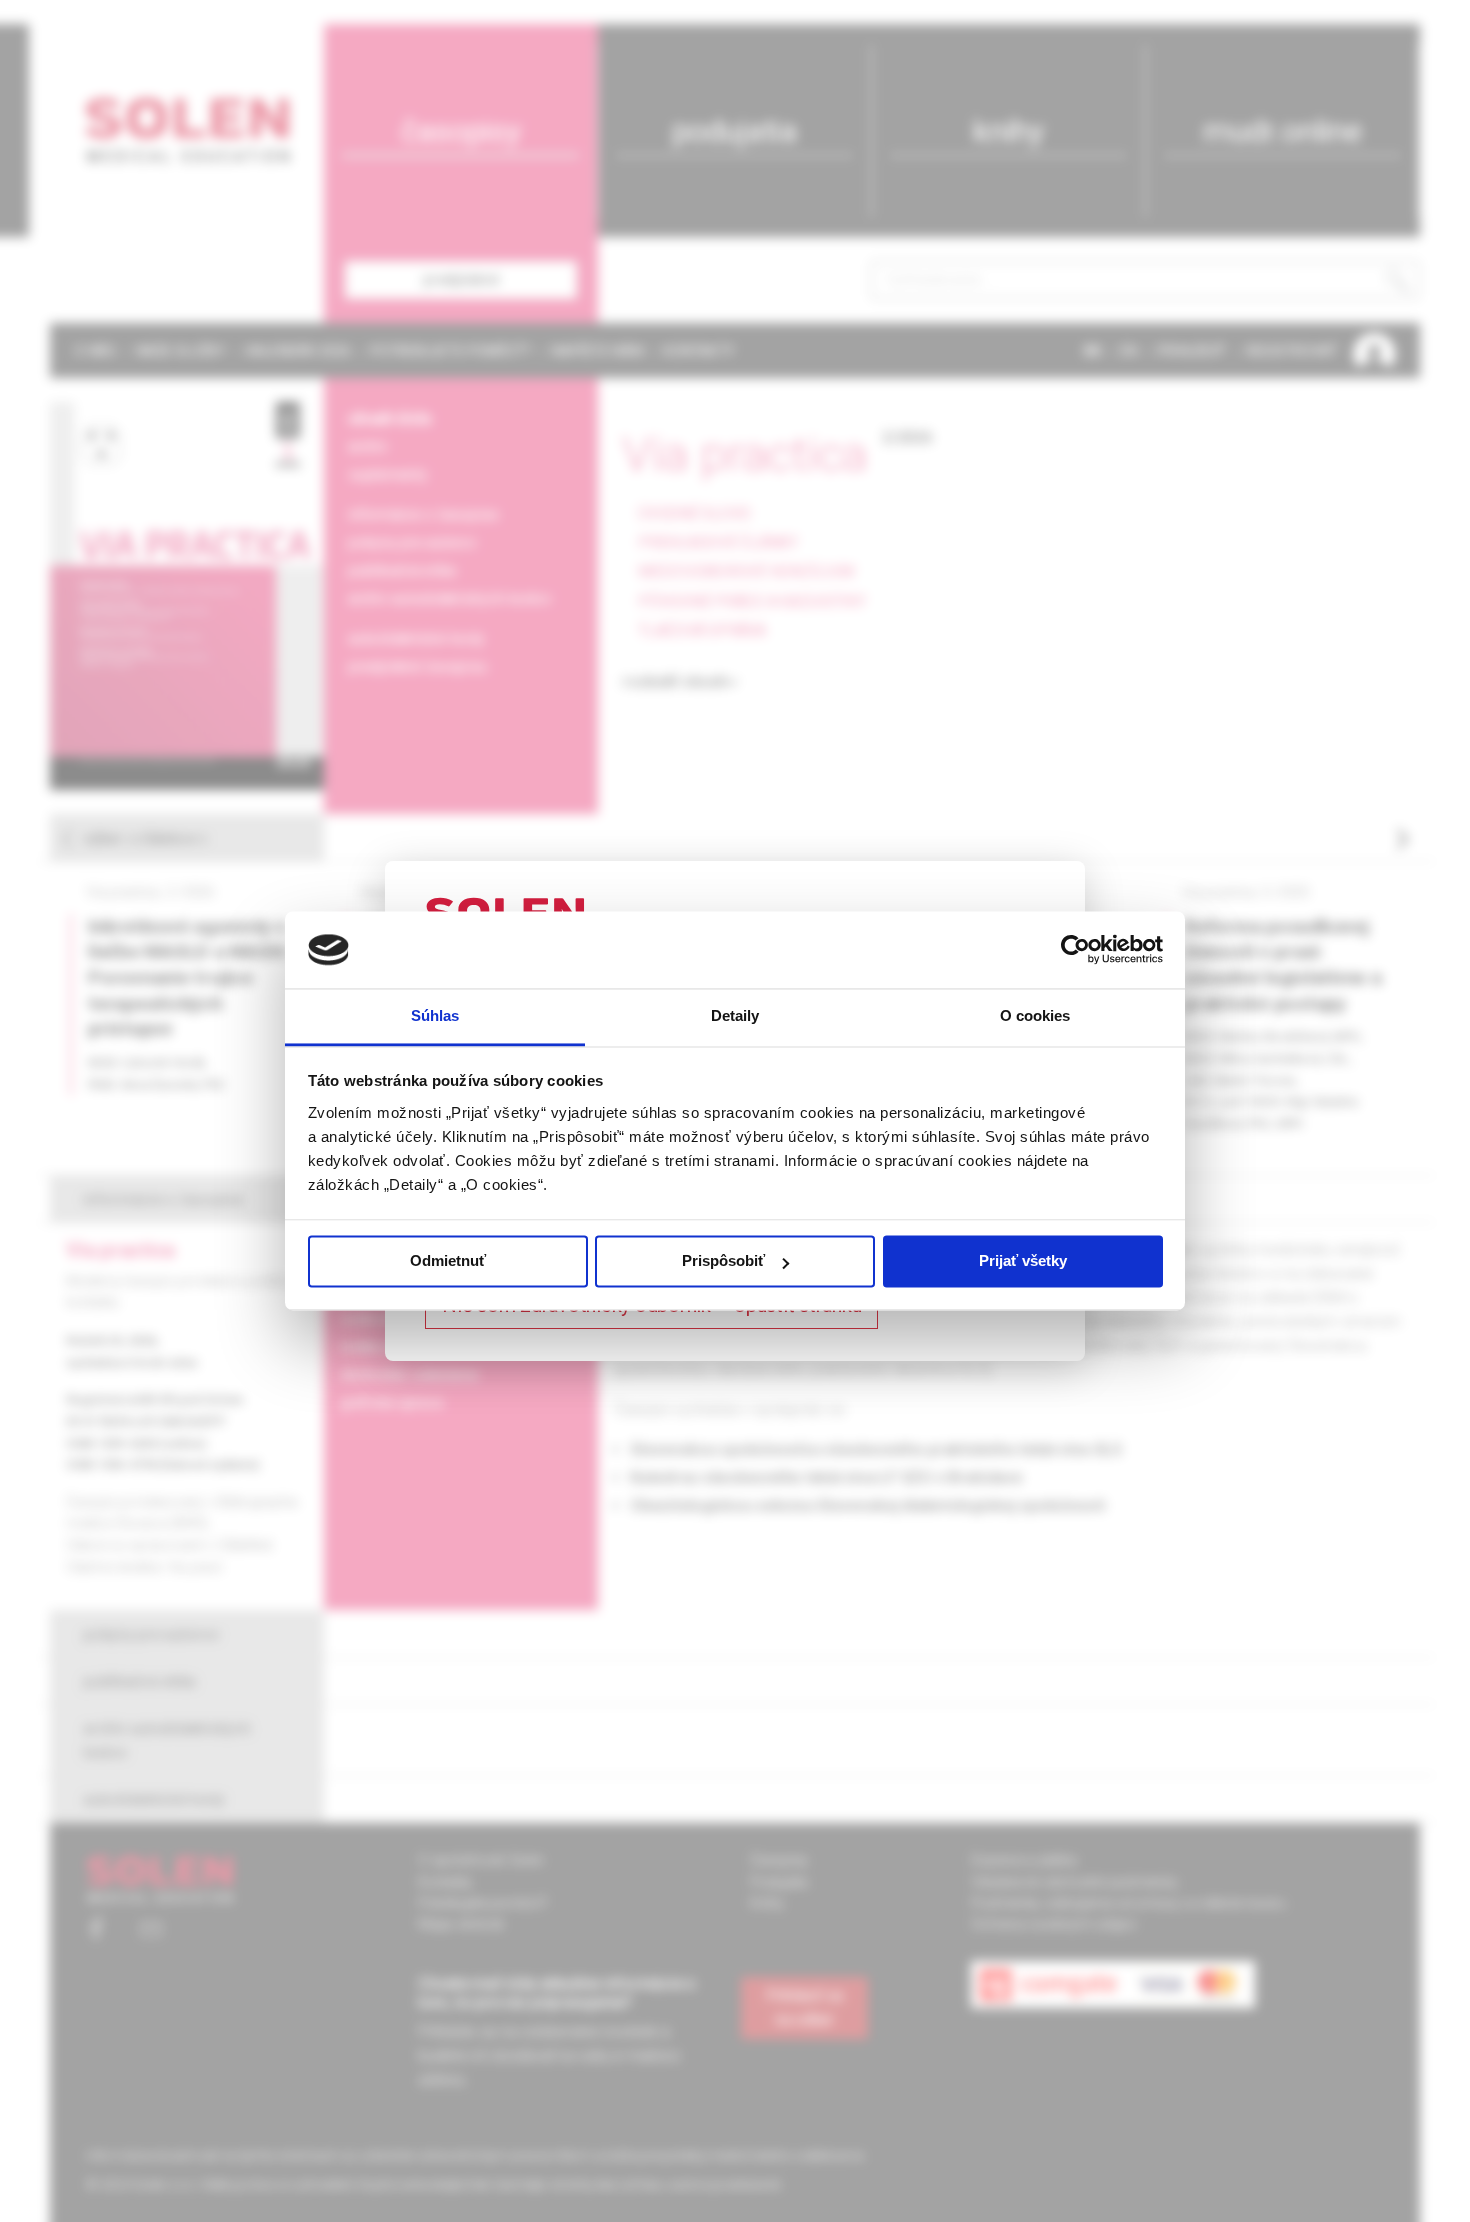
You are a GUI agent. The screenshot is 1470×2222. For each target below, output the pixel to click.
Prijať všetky (1023, 1261)
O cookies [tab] (1035, 1015)
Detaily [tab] (735, 1015)
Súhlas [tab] (435, 1015)
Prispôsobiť (723, 1261)
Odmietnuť (448, 1261)
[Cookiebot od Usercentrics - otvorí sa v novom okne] (1075, 950)
